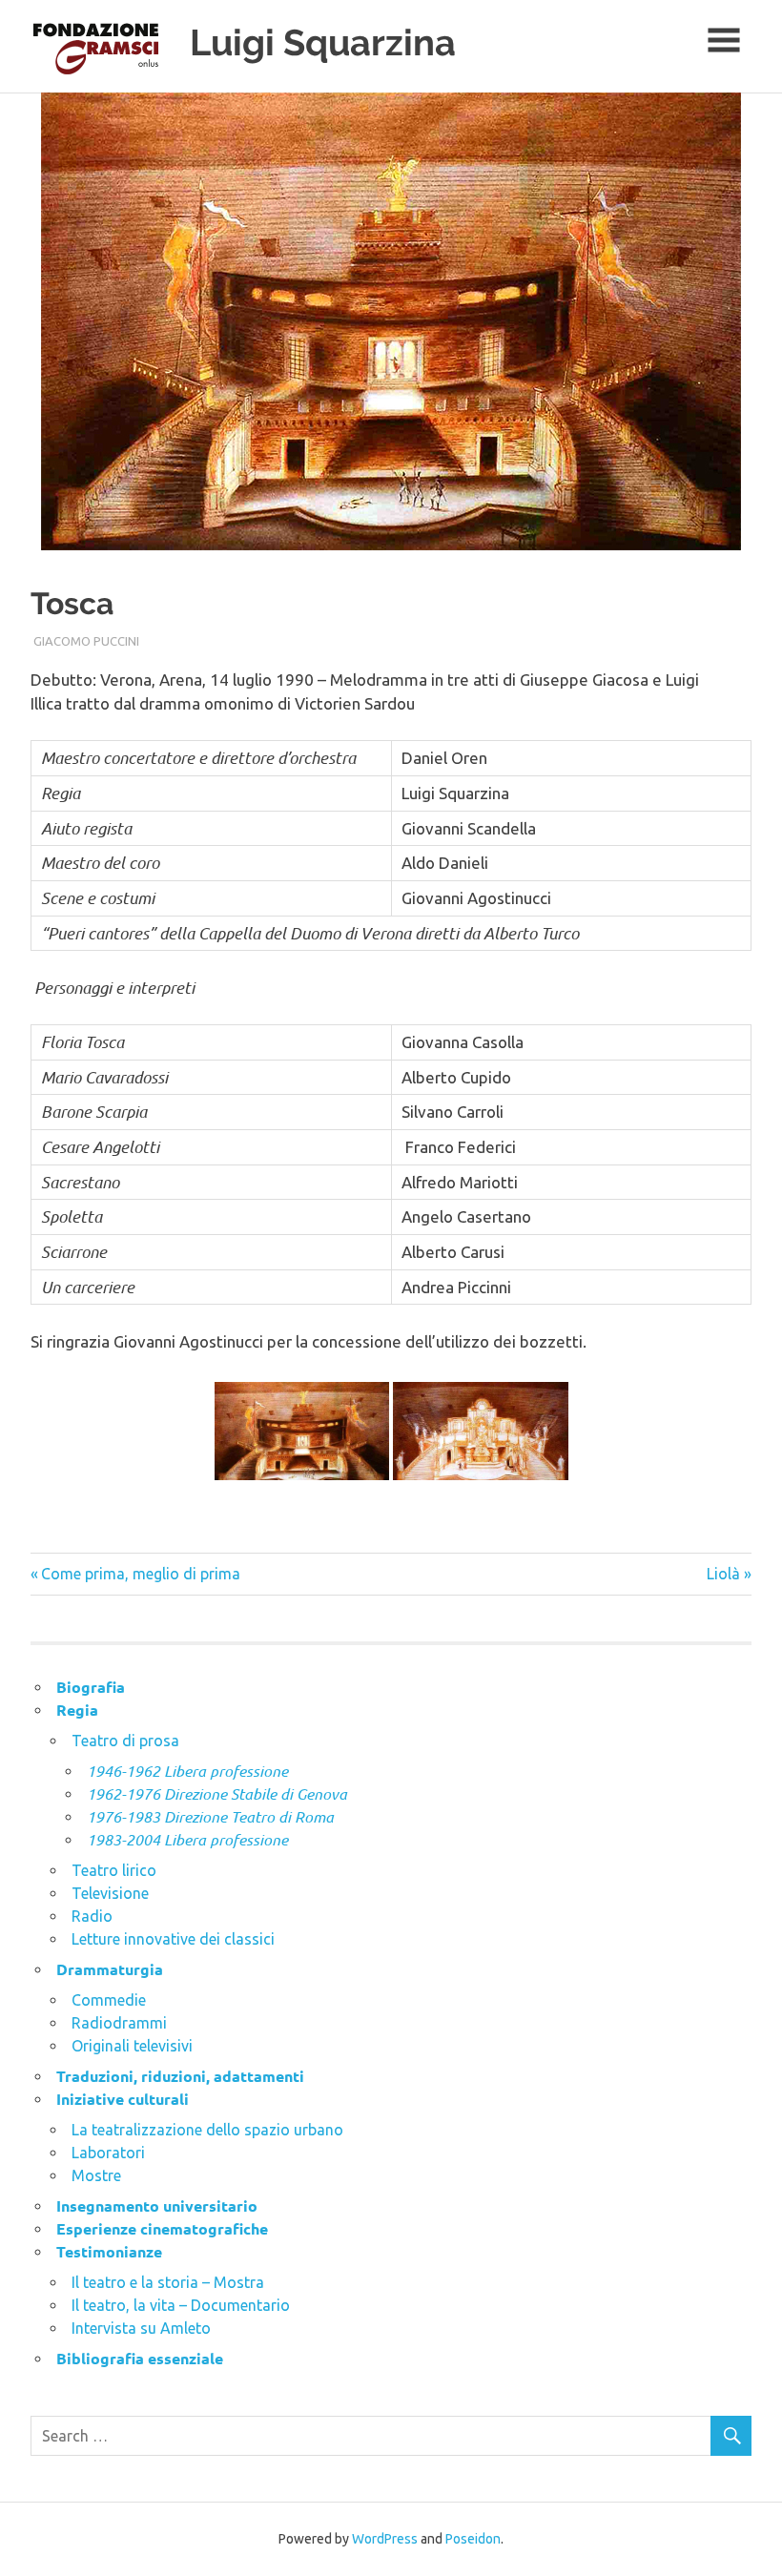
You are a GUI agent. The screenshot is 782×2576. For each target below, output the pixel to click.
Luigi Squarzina (323, 42)
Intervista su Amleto (141, 2328)
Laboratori (108, 2153)
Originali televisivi (132, 2046)
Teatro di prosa (125, 1741)
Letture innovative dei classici (173, 1939)
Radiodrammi (119, 2023)
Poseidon (473, 2539)
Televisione (110, 1893)
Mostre (96, 2175)
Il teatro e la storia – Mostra (168, 2282)
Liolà (724, 1574)
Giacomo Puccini (86, 641)
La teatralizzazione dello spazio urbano (207, 2130)
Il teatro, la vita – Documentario (181, 2305)
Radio (92, 1916)
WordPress (385, 2539)
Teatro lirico (114, 1870)
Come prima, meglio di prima (141, 1574)
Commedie (109, 2000)
